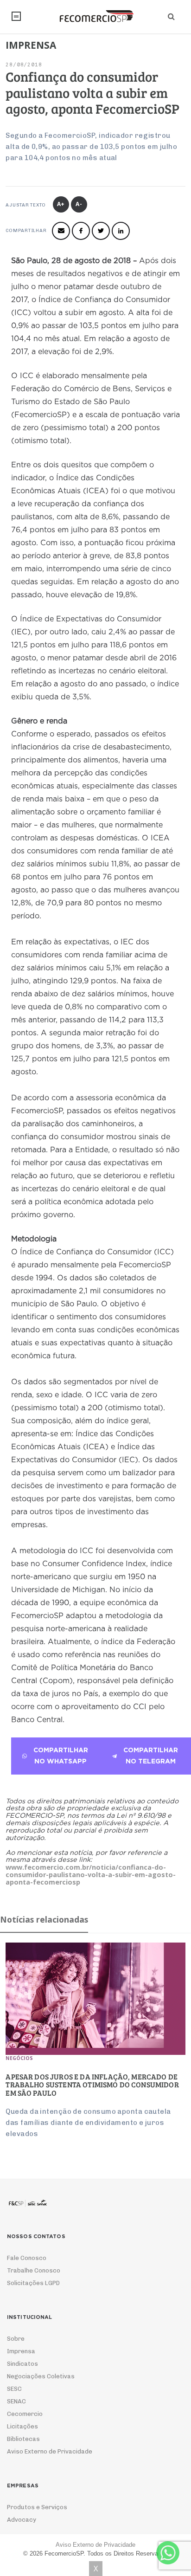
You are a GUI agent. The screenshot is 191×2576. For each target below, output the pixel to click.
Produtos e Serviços (37, 2507)
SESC (14, 2389)
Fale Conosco (27, 2258)
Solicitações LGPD (33, 2283)
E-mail (61, 231)
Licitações (22, 2426)
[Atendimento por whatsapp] (168, 2553)
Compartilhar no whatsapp (61, 1756)
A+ (61, 204)
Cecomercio (25, 2414)
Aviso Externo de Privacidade (50, 2451)
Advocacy (22, 2520)
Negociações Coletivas (41, 2376)
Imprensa (21, 2351)
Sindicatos (22, 2364)
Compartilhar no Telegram (151, 1756)
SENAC (16, 2401)
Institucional (16, 16)
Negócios (19, 2058)
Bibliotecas (23, 2439)
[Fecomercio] (95, 16)
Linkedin (121, 231)
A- (79, 204)
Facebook (81, 231)
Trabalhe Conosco (34, 2270)
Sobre (16, 2339)
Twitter (101, 231)
